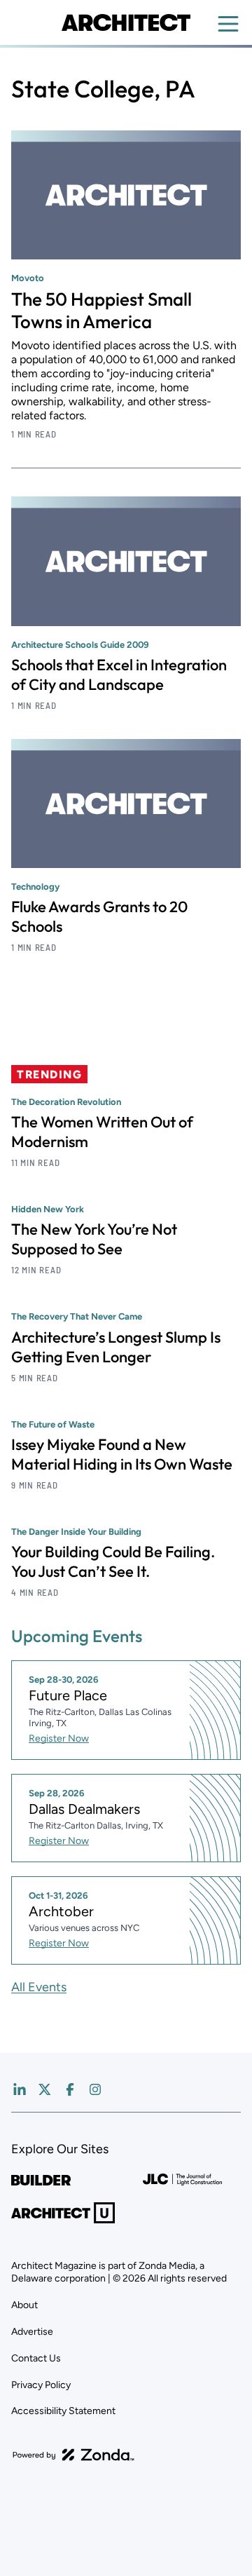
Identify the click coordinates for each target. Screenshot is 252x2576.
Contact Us (36, 2358)
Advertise (32, 2332)
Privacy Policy (41, 2385)
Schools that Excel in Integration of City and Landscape (119, 674)
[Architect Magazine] (126, 22)
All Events (39, 1987)
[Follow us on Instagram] (95, 2089)
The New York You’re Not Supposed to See (94, 1239)
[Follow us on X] (45, 2089)
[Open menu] (228, 24)
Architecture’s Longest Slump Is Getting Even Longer (116, 1347)
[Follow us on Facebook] (70, 2089)
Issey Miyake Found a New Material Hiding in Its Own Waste (122, 1454)
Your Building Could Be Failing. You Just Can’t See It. (113, 1561)
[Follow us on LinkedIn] (20, 2089)
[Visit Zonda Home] (73, 2455)
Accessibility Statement (63, 2411)
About (24, 2305)
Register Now (59, 1738)
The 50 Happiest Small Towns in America (101, 310)
